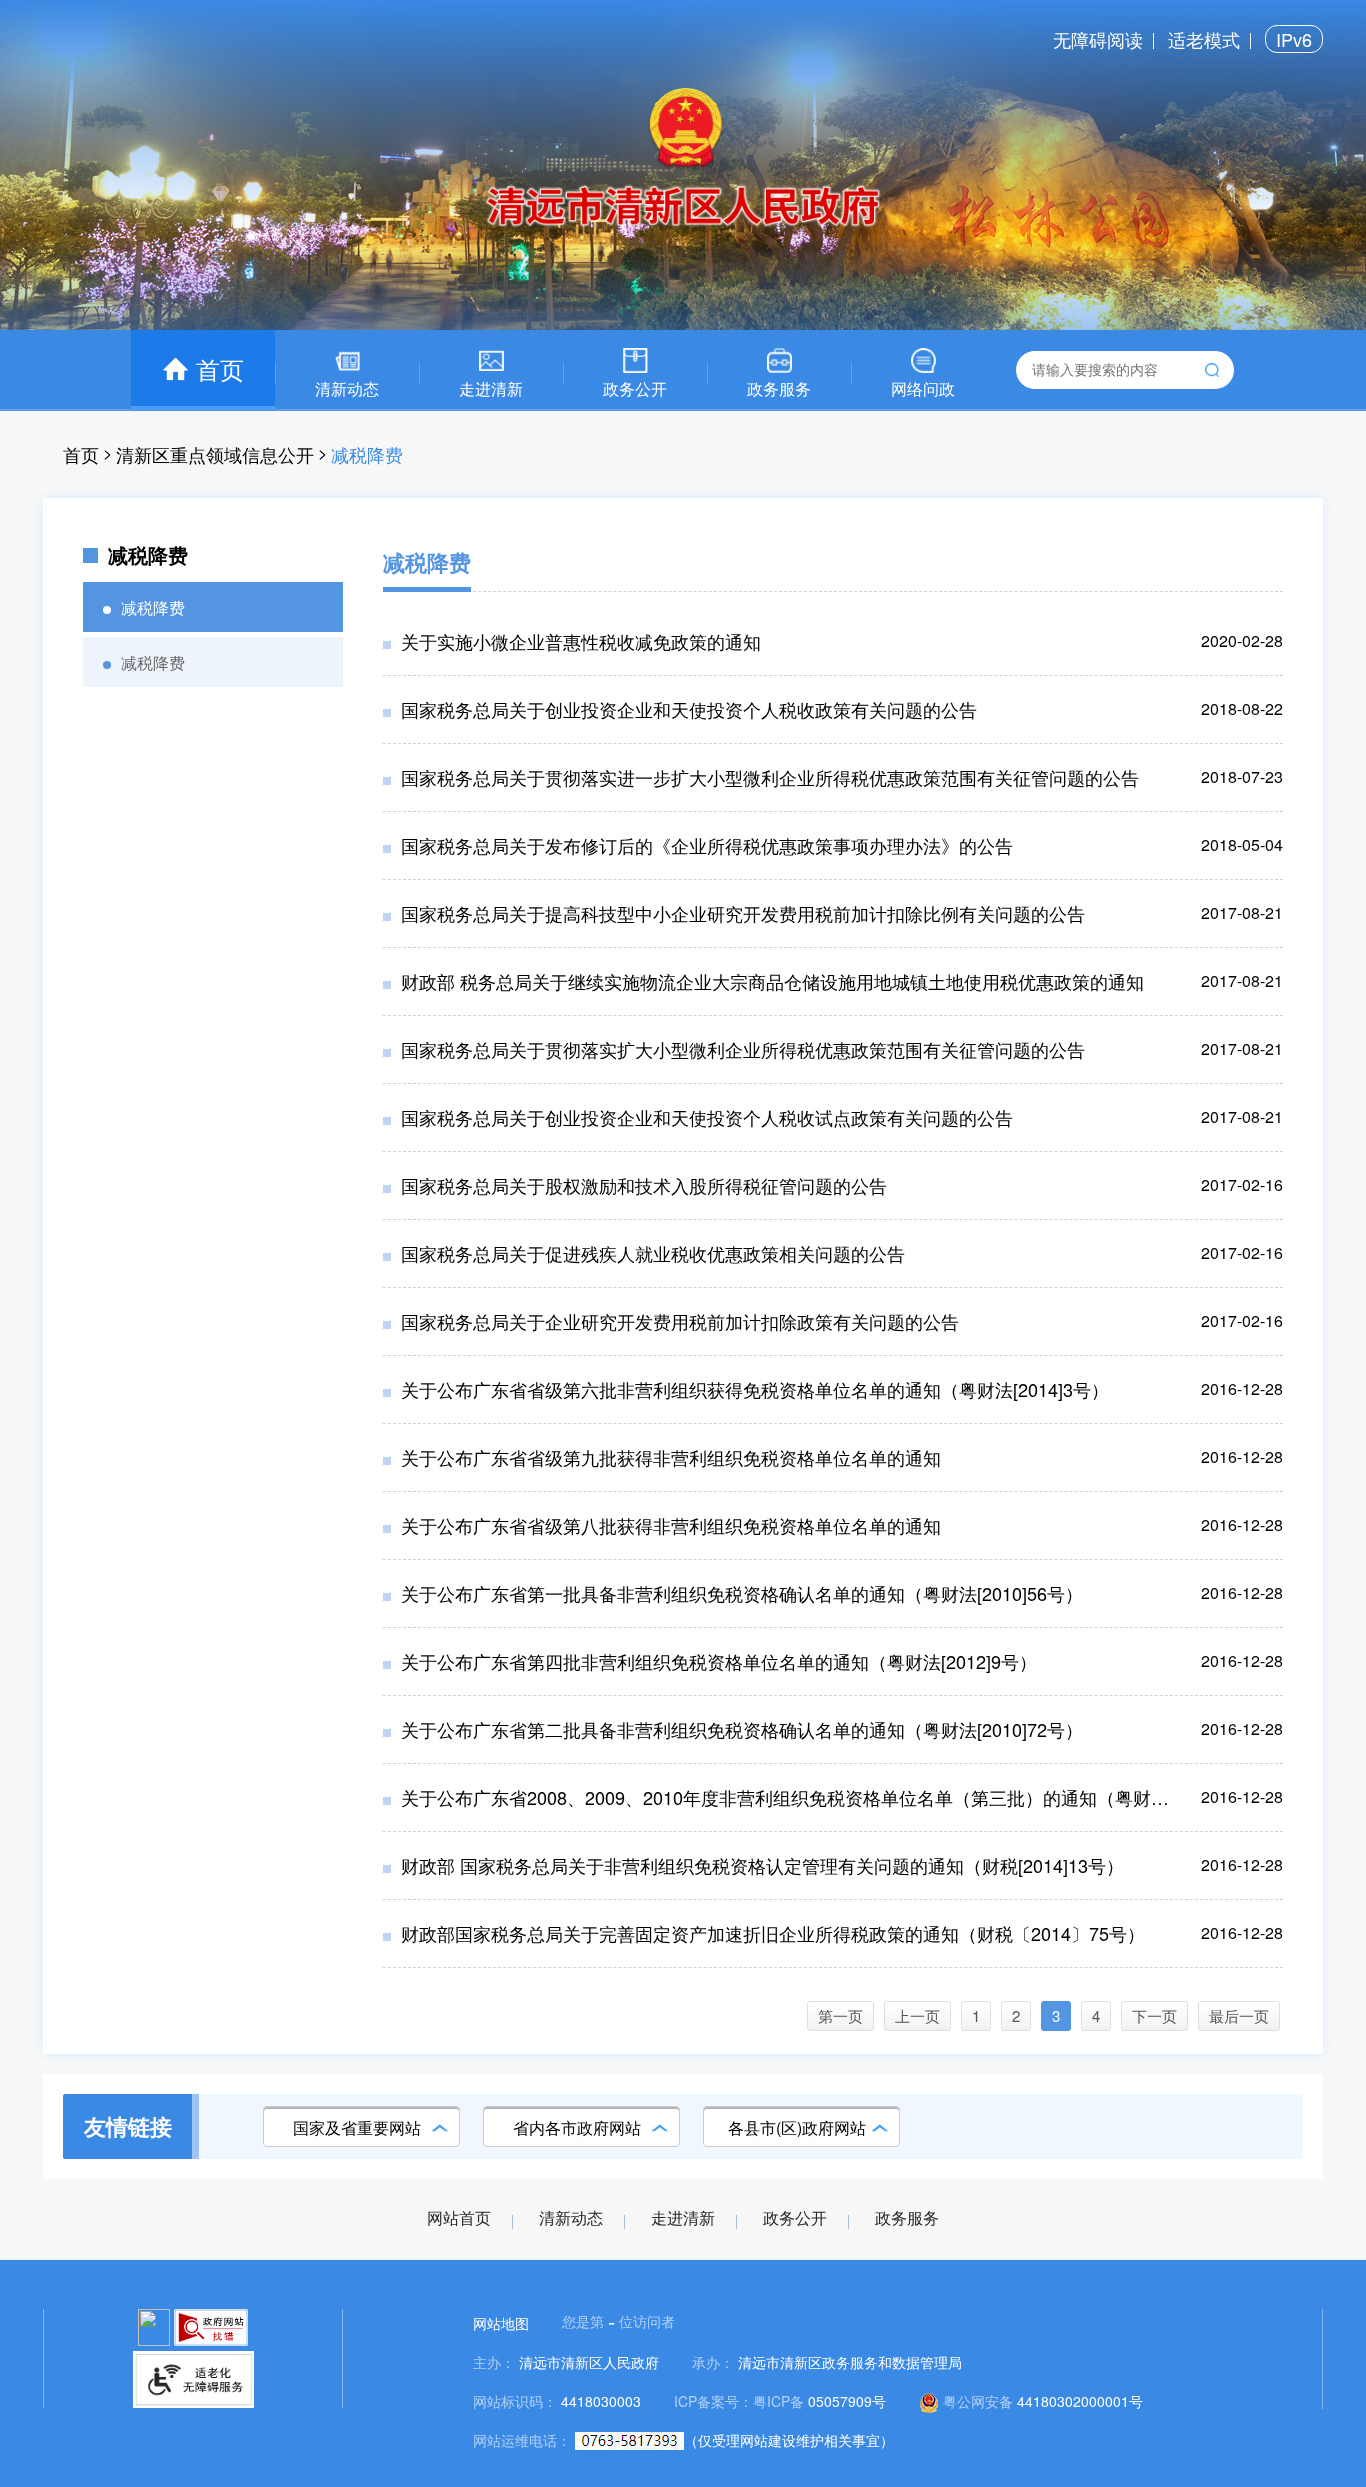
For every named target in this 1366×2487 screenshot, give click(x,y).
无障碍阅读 (1098, 39)
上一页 (917, 2015)
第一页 (840, 2015)
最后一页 (1239, 2015)
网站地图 (501, 2323)
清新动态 (571, 2218)
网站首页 (459, 2218)
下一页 (1154, 2015)
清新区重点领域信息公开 (215, 454)
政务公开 (795, 2218)
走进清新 (683, 2218)
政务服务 (907, 2218)
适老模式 (1204, 39)
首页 (81, 454)
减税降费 (367, 454)
